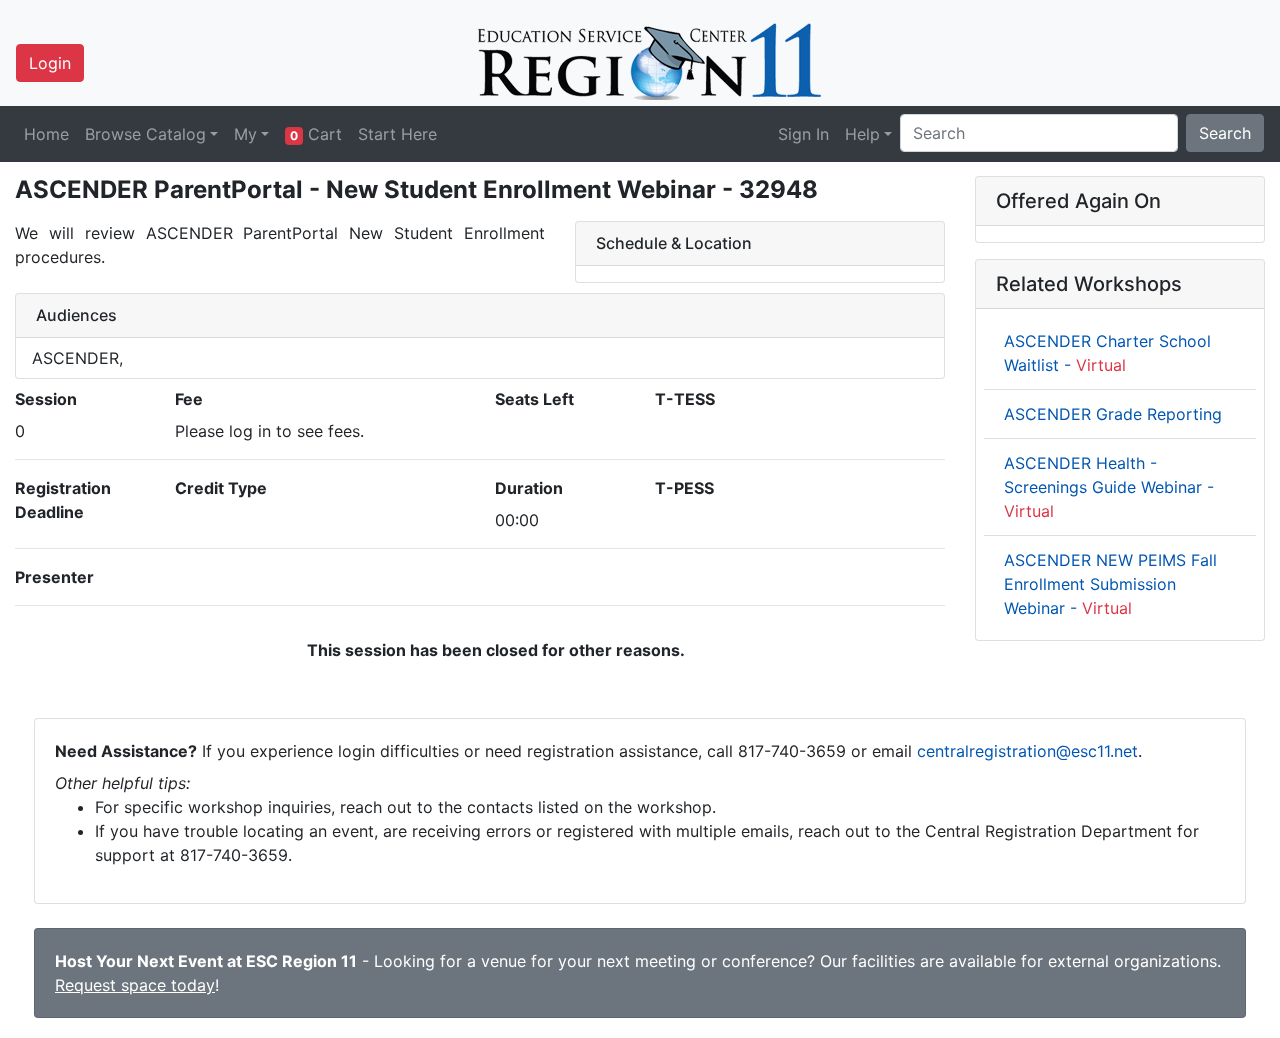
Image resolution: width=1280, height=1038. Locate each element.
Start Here (397, 134)
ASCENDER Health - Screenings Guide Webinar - (1109, 487)
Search (1225, 133)
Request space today (135, 985)
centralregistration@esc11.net (1027, 751)
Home (46, 134)
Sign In (803, 134)
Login (50, 63)
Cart (316, 134)
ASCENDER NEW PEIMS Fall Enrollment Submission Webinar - (1110, 584)
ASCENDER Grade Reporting (1113, 414)
